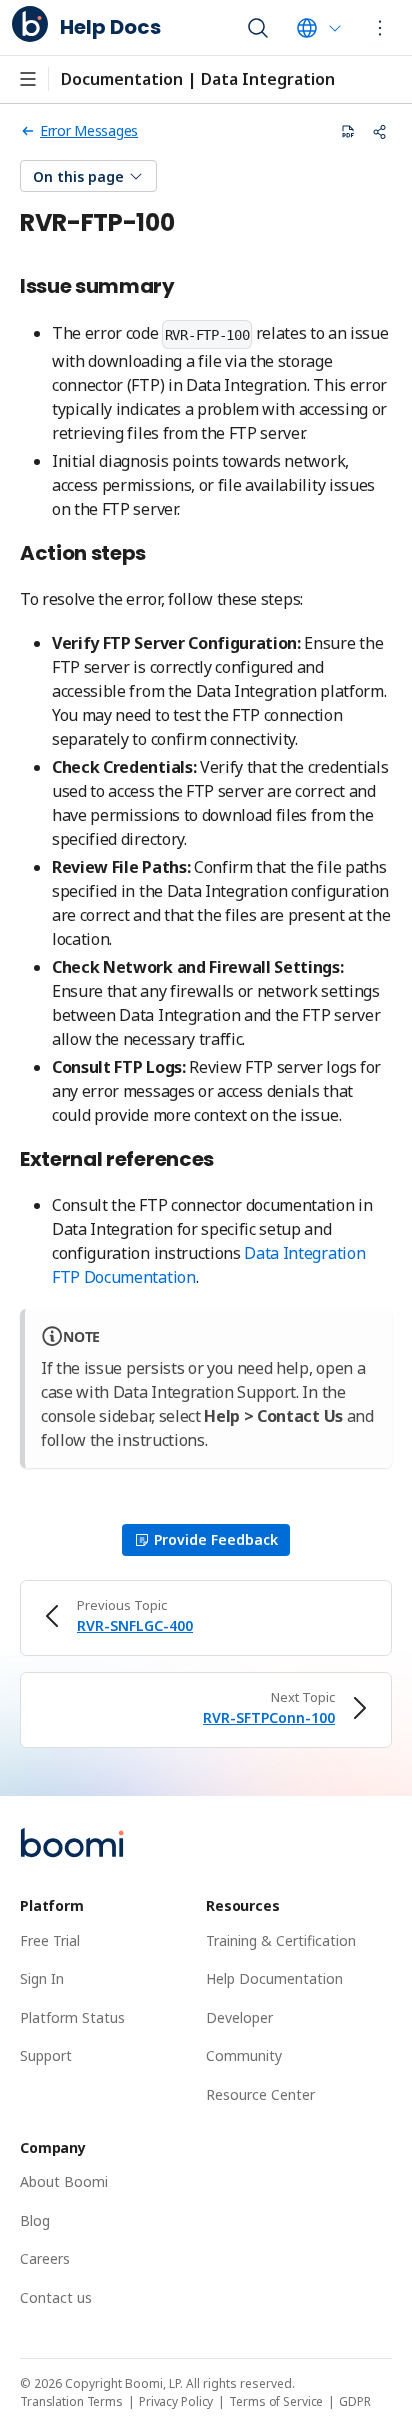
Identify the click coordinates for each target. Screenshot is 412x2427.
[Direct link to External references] (225, 1160)
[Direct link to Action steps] (157, 554)
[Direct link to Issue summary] (186, 287)
